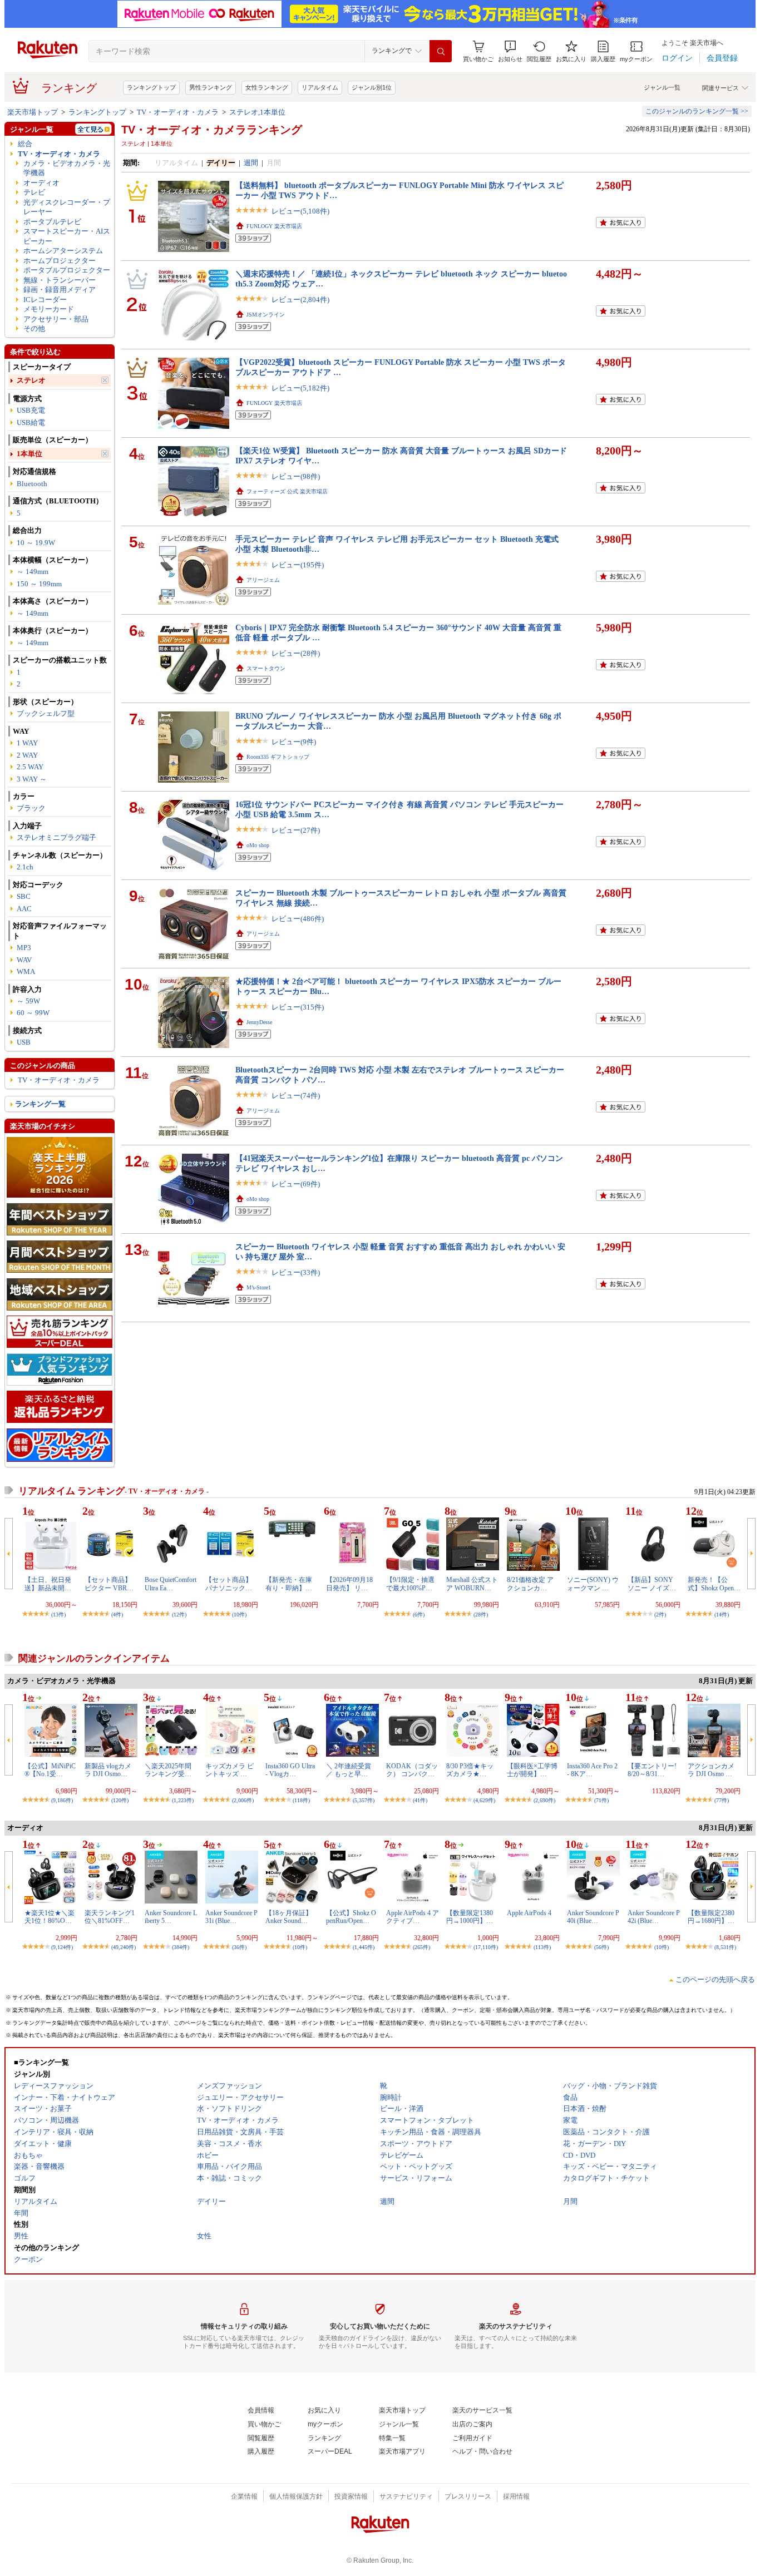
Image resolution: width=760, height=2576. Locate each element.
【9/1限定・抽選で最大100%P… (410, 1584)
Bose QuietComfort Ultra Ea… (171, 1584)
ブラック (31, 808)
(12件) (179, 1615)
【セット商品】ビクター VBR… (109, 1584)
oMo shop (258, 845)
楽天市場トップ (33, 112)
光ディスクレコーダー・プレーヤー (67, 207)
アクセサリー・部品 (56, 319)
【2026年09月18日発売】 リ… (349, 1584)
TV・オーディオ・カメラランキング (212, 130)
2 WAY (27, 755)
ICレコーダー (45, 300)
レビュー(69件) (296, 1184)
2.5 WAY (30, 767)
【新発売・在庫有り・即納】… (289, 1584)
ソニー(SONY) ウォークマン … (593, 1584)
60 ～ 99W (33, 1013)
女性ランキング (267, 87)
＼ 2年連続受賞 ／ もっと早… (349, 1770)
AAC (24, 909)
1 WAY (27, 743)
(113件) (542, 1947)
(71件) (601, 1800)
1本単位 (29, 454)
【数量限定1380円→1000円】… (470, 1917)
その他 (34, 328)
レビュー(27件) (296, 830)
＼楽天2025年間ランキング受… (168, 1770)
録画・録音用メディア (60, 290)
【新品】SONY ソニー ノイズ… (652, 1584)
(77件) (722, 1800)
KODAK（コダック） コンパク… (412, 1770)
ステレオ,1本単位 (257, 112)
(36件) (239, 1947)
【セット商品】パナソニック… (229, 1584)
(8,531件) (725, 1947)
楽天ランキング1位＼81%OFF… (110, 1917)
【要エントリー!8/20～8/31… (652, 1770)
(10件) (239, 1615)
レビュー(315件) (298, 1007)
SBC (24, 896)
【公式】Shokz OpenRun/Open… (351, 1917)
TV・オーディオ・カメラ (178, 112)
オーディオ (41, 183)
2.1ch (25, 867)
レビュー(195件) (298, 565)
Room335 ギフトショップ (278, 757)
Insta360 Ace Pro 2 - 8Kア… (592, 1770)
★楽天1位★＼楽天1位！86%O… (50, 1917)
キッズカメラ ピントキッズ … (230, 1770)
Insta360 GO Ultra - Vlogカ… (290, 1770)
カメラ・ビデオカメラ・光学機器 (67, 168)
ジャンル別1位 (372, 87)
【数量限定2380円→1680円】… (711, 1917)
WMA (26, 971)
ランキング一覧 (40, 1104)
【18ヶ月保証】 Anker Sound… (289, 1917)
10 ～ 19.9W (36, 543)
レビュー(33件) (296, 1272)
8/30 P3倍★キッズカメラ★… (470, 1770)
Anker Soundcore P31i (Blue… (231, 1917)
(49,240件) (124, 1947)
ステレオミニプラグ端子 (56, 837)
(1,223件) (183, 1800)
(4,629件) (484, 1800)
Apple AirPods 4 (529, 1913)
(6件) (419, 1615)
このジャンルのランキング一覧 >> (697, 111)
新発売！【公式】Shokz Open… (714, 1584)
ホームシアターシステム (63, 251)
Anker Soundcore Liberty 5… (171, 1917)
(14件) (722, 1615)
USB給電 (31, 422)
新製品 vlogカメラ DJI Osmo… (108, 1770)
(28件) (481, 1615)
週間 (251, 163)
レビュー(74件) (296, 1096)
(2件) (660, 1615)
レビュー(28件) (296, 653)
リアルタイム (320, 87)
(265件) (421, 1947)
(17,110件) (486, 1947)
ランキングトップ (151, 87)
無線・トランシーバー (60, 280)
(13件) (58, 1615)
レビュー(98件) (296, 476)
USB (24, 1042)
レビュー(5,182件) (300, 388)
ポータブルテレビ (52, 222)
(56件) (601, 1947)
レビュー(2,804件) (300, 300)
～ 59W (28, 1001)
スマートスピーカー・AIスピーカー (67, 236)
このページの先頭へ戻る (715, 1979)
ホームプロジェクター (60, 261)
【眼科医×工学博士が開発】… (532, 1770)
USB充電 (31, 410)
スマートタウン (266, 668)
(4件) (117, 1615)
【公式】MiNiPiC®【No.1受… (50, 1770)
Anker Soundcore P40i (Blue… (593, 1917)
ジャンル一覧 (662, 87)
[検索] (441, 51)
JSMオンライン (266, 315)
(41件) (420, 1800)
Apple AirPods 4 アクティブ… (413, 1917)
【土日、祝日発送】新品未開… (48, 1584)
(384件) (181, 1947)
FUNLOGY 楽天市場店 (274, 226)
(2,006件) (243, 1800)
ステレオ (31, 380)
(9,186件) (62, 1800)
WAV (24, 960)
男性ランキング (211, 87)
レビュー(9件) (294, 742)
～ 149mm (33, 572)
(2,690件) (544, 1800)
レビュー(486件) (298, 919)
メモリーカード (49, 309)
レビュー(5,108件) (300, 211)
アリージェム (263, 580)
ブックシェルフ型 (46, 713)
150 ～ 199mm (39, 584)
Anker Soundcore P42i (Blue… (654, 1917)
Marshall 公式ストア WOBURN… (472, 1584)
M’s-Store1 (259, 1287)
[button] (510, 51)
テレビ (34, 192)
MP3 (24, 948)
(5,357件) (364, 1800)
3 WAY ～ (32, 779)
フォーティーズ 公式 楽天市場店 (287, 491)
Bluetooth (32, 484)
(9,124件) (62, 1947)
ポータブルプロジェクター (67, 270)
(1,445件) (364, 1947)
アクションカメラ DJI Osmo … (711, 1770)
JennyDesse (259, 1022)
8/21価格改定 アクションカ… (530, 1584)
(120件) (120, 1800)
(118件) (301, 1800)
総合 (25, 144)
